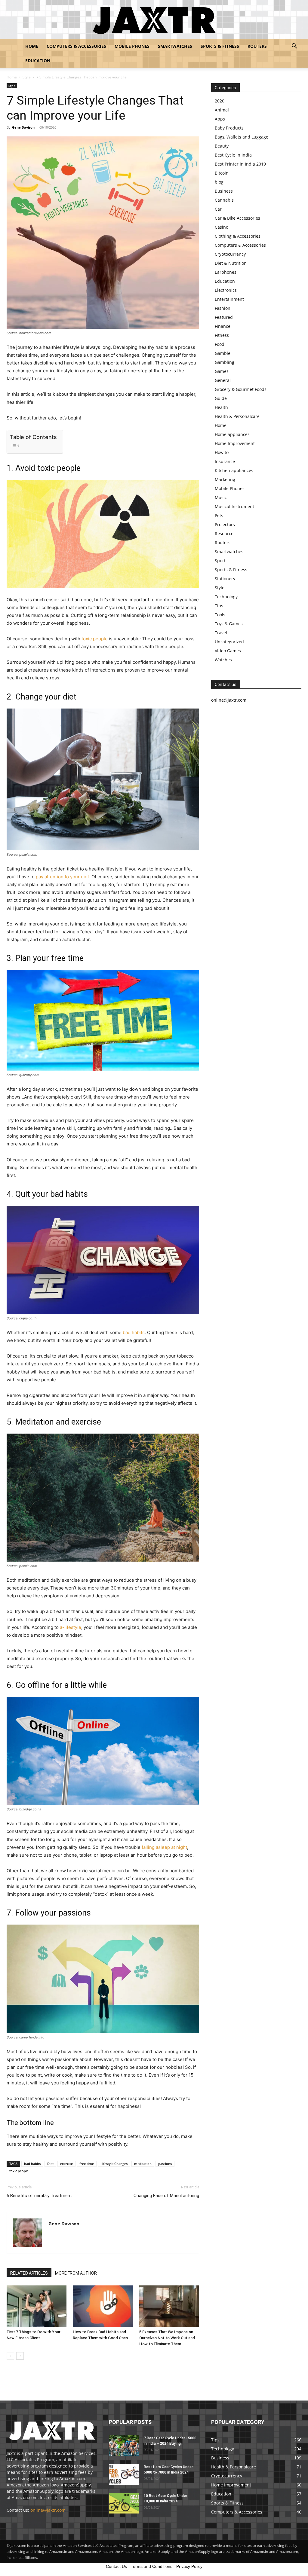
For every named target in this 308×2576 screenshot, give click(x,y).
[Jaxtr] (154, 20)
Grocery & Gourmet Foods (241, 389)
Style (27, 77)
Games (222, 371)
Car (218, 209)
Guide (221, 398)
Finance (223, 326)
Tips (219, 606)
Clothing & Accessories (238, 236)
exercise (66, 2164)
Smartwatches (175, 46)
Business (224, 191)
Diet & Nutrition (231, 263)
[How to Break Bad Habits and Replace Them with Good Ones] (103, 2306)
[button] (294, 47)
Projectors (225, 524)
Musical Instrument (234, 506)
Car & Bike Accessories (237, 218)
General (223, 380)
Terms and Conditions (152, 2566)
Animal (222, 110)
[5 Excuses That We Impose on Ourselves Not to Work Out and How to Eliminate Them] (169, 2306)
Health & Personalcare (237, 416)
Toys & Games (229, 624)
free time (87, 2164)
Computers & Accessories (76, 46)
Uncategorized (229, 642)
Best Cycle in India (233, 155)
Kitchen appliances (234, 470)
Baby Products (229, 128)
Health (221, 407)
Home (32, 46)
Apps (220, 119)
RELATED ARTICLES (29, 2273)
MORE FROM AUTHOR (76, 2273)
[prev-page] (10, 2356)
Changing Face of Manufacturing (166, 2196)
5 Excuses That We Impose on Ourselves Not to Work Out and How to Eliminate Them (167, 2338)
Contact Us (116, 2566)
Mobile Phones (132, 46)
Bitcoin (222, 173)
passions (165, 2164)
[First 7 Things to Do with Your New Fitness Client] (37, 2306)
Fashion (223, 308)
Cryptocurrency (230, 254)
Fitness (222, 335)
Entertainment (229, 299)
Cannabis (224, 200)
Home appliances (232, 434)
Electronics (226, 290)
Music (221, 497)
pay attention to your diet (62, 877)
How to (222, 452)
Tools (220, 615)
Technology (226, 597)
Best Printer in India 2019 (240, 164)
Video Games (228, 651)
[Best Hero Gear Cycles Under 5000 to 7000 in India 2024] (124, 2475)
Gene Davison (23, 127)
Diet (50, 2164)
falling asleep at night (164, 1847)
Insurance (225, 461)
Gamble (223, 353)
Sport (220, 561)
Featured (224, 317)
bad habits (134, 1332)
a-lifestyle (71, 1627)
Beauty (222, 146)
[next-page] (20, 2356)
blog (219, 182)
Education (38, 61)
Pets (219, 515)
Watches (223, 660)
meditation (143, 2164)
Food (220, 344)
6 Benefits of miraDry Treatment (39, 2196)
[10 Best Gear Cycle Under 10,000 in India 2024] (124, 2503)
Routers (257, 46)
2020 (220, 101)
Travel (221, 633)
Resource (224, 533)
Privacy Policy (189, 2566)
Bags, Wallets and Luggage (242, 137)
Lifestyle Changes (114, 2164)
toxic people (95, 639)
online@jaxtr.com (48, 2510)
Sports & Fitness (220, 46)
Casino (222, 227)
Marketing (225, 479)
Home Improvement (235, 443)
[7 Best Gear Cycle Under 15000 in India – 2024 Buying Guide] (124, 2446)
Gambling (225, 362)
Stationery (225, 579)
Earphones (226, 272)
